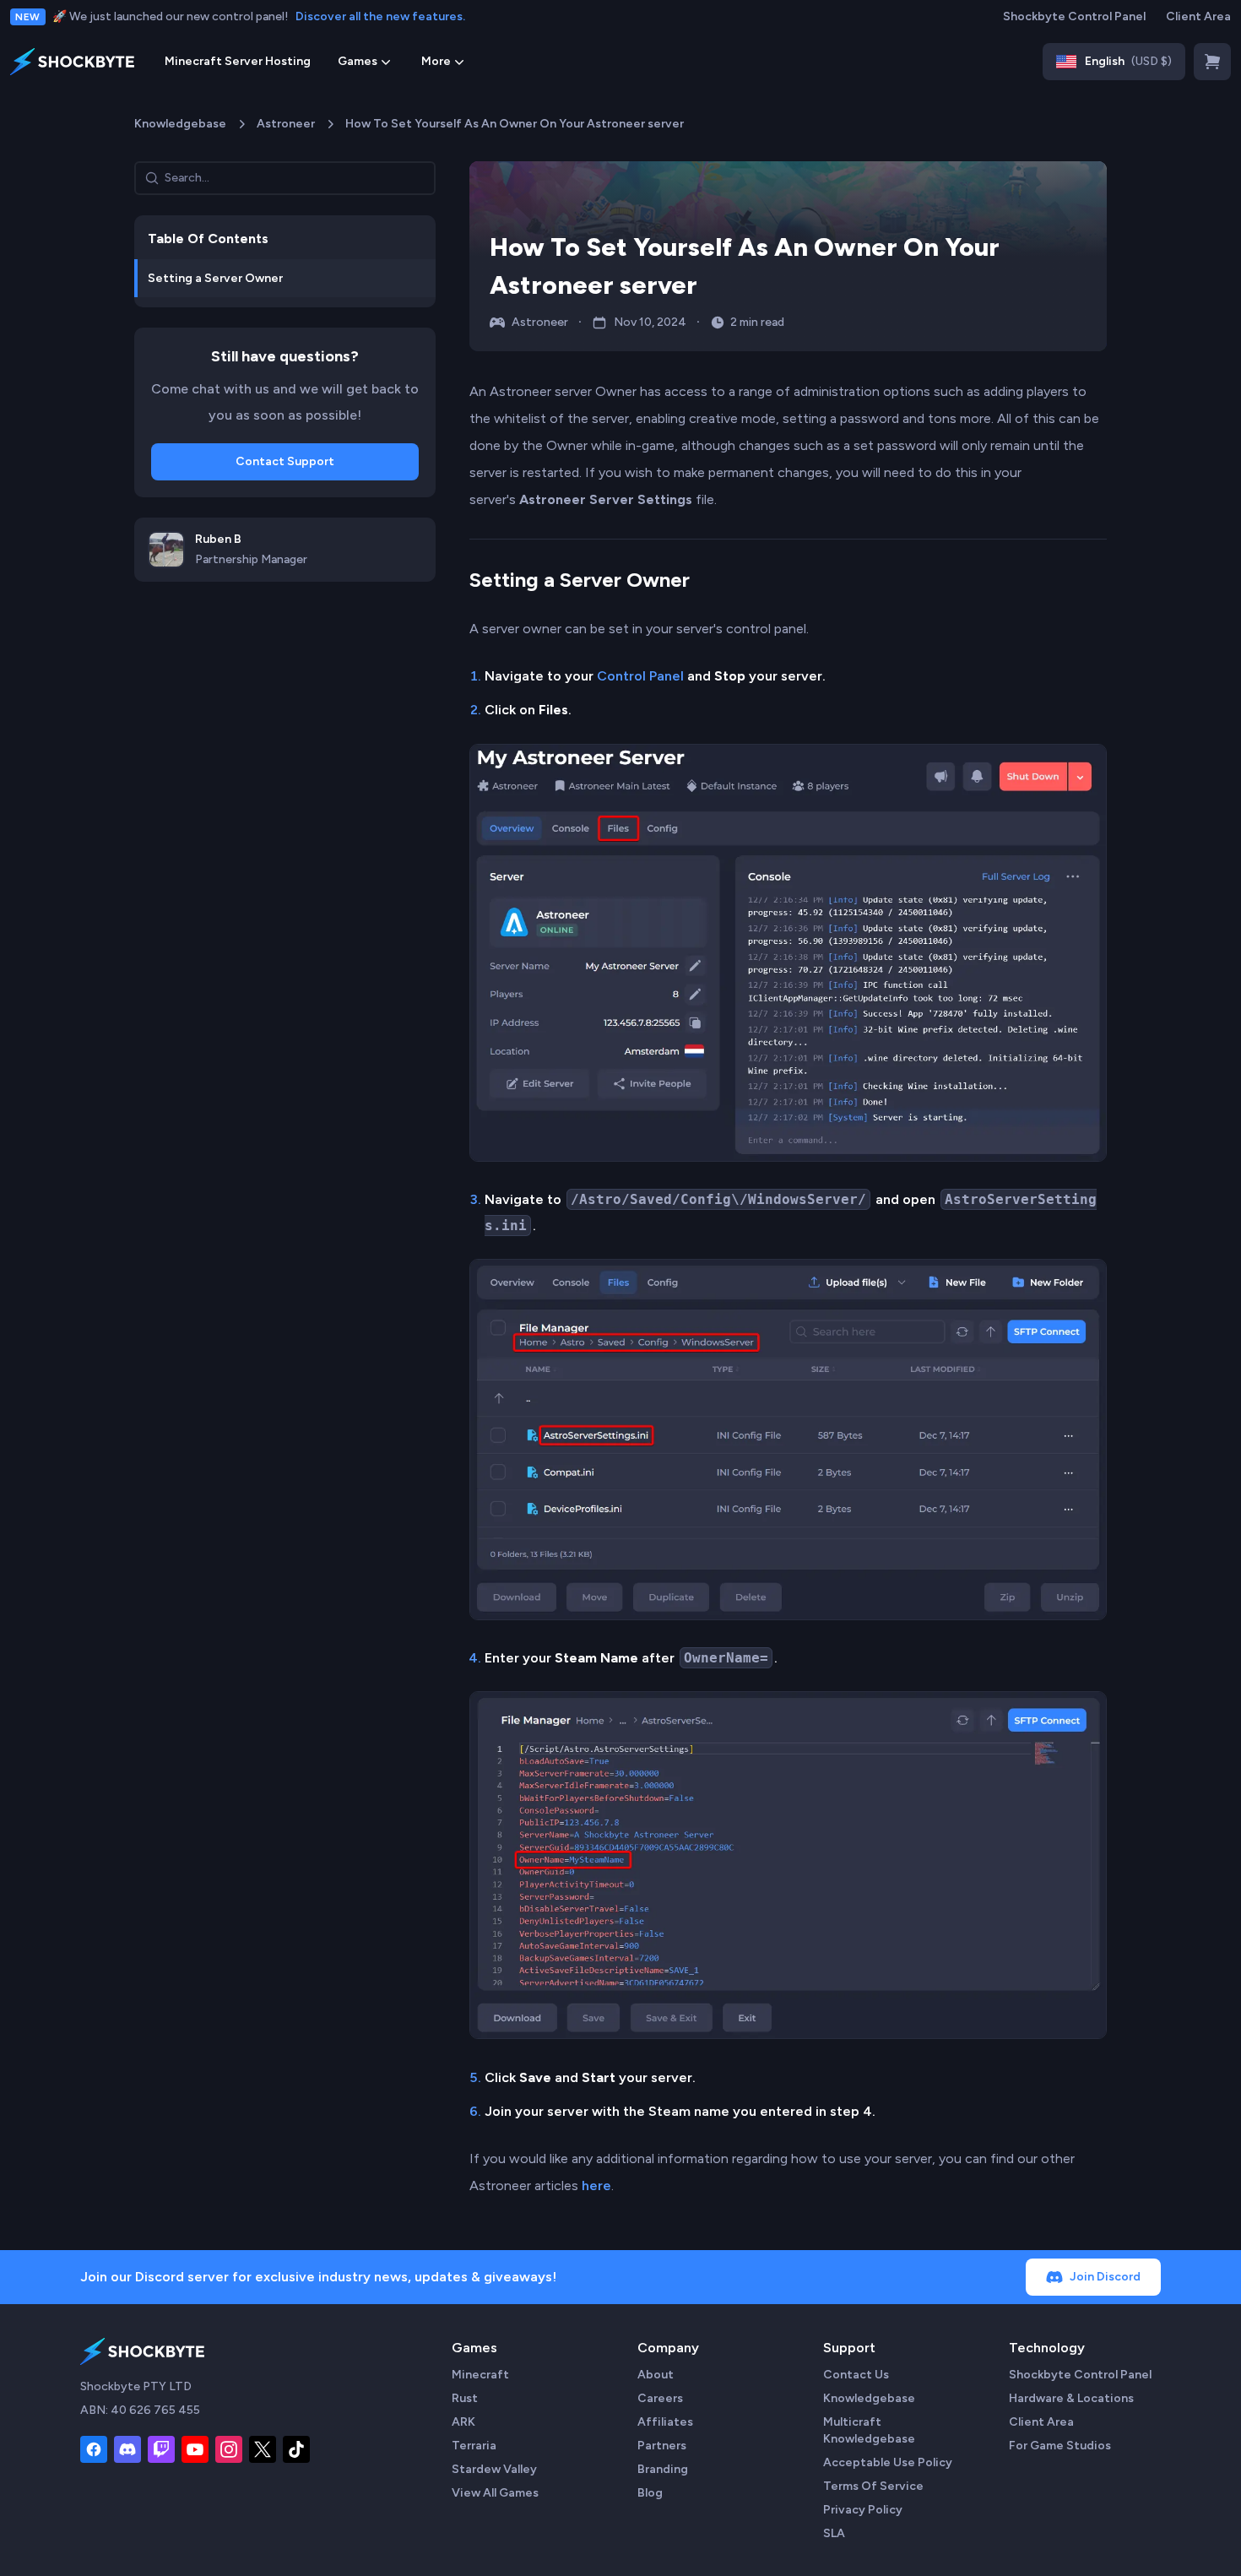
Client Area (1198, 16)
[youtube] (195, 2449)
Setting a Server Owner (580, 580)
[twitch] (161, 2449)
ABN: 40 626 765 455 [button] (140, 2410)
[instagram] (229, 2449)
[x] (263, 2449)
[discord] (127, 2449)
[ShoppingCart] (1212, 62)
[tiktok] (296, 2449)
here (596, 2186)
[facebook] (94, 2449)
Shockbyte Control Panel (1074, 16)
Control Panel (640, 676)
